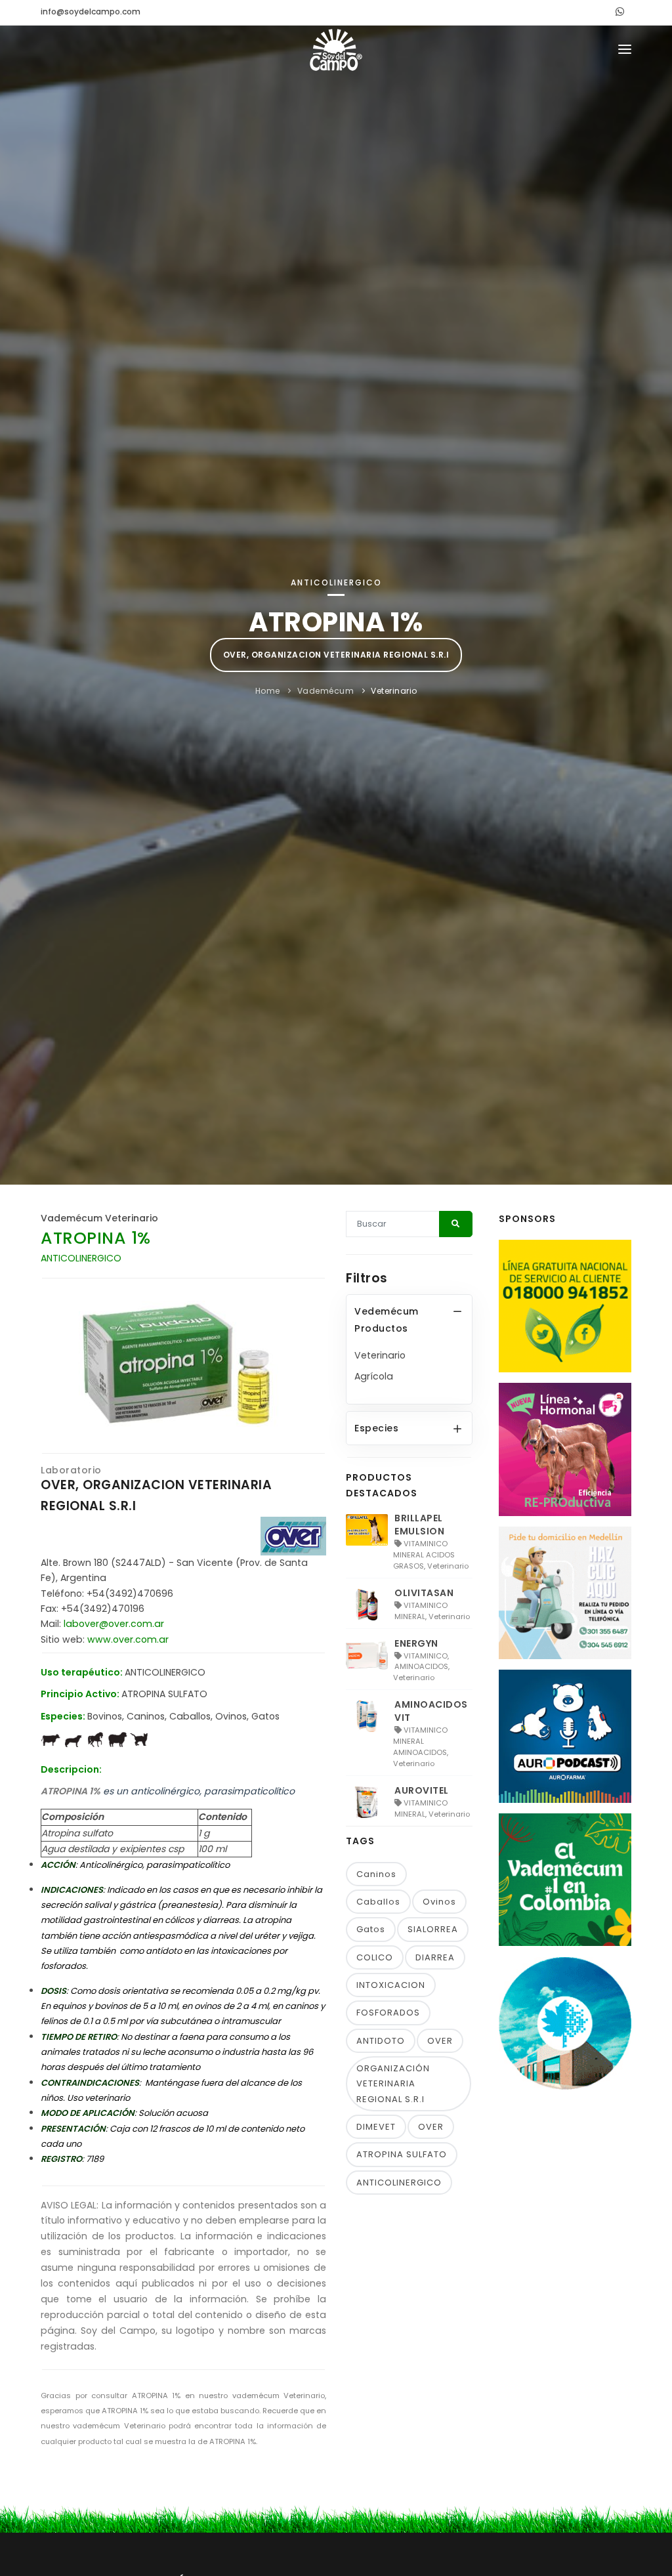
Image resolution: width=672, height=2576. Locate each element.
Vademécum (326, 691)
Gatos (371, 1929)
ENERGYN (416, 1643)
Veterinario (394, 691)
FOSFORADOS (388, 2013)
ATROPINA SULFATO (402, 2154)
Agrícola (374, 1376)
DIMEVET (376, 2127)
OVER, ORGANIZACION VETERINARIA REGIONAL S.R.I (336, 655)
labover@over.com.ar (114, 1624)
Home (268, 691)
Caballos (378, 1902)
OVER (440, 2041)
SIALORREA (433, 1929)
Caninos (376, 1874)
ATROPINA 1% (96, 1238)
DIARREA (435, 1957)
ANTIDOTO (381, 2041)
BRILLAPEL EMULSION (419, 1525)
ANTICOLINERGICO (399, 2183)
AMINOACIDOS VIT (431, 1711)
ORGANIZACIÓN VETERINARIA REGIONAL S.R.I (393, 2084)
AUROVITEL (422, 1790)
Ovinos (439, 1902)
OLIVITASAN (424, 1593)
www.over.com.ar (128, 1639)
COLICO (375, 1957)
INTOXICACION (391, 1985)
